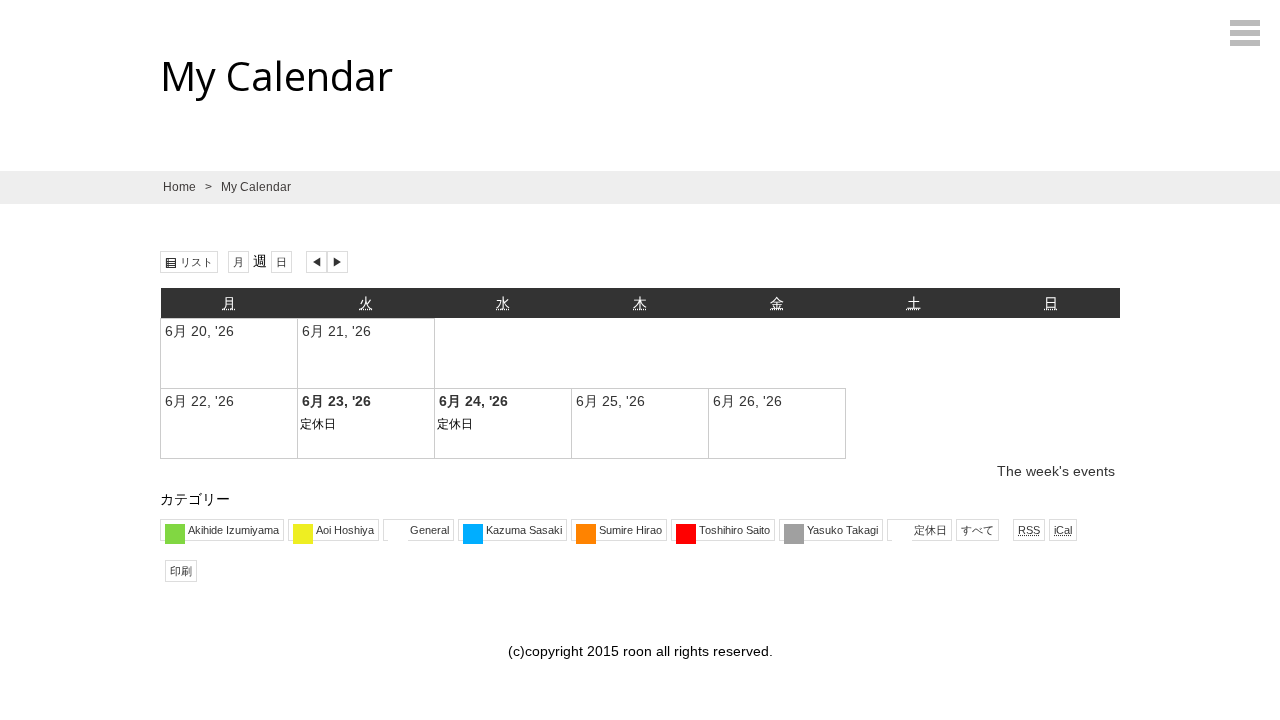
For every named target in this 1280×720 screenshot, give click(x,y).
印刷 (183, 572)
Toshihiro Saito (734, 530)
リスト (199, 263)
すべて (977, 530)
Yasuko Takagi (842, 530)
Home (179, 187)
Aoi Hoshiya (345, 530)
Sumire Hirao (630, 530)
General (429, 530)
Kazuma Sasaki (524, 530)
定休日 (318, 423)
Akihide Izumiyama (233, 530)
